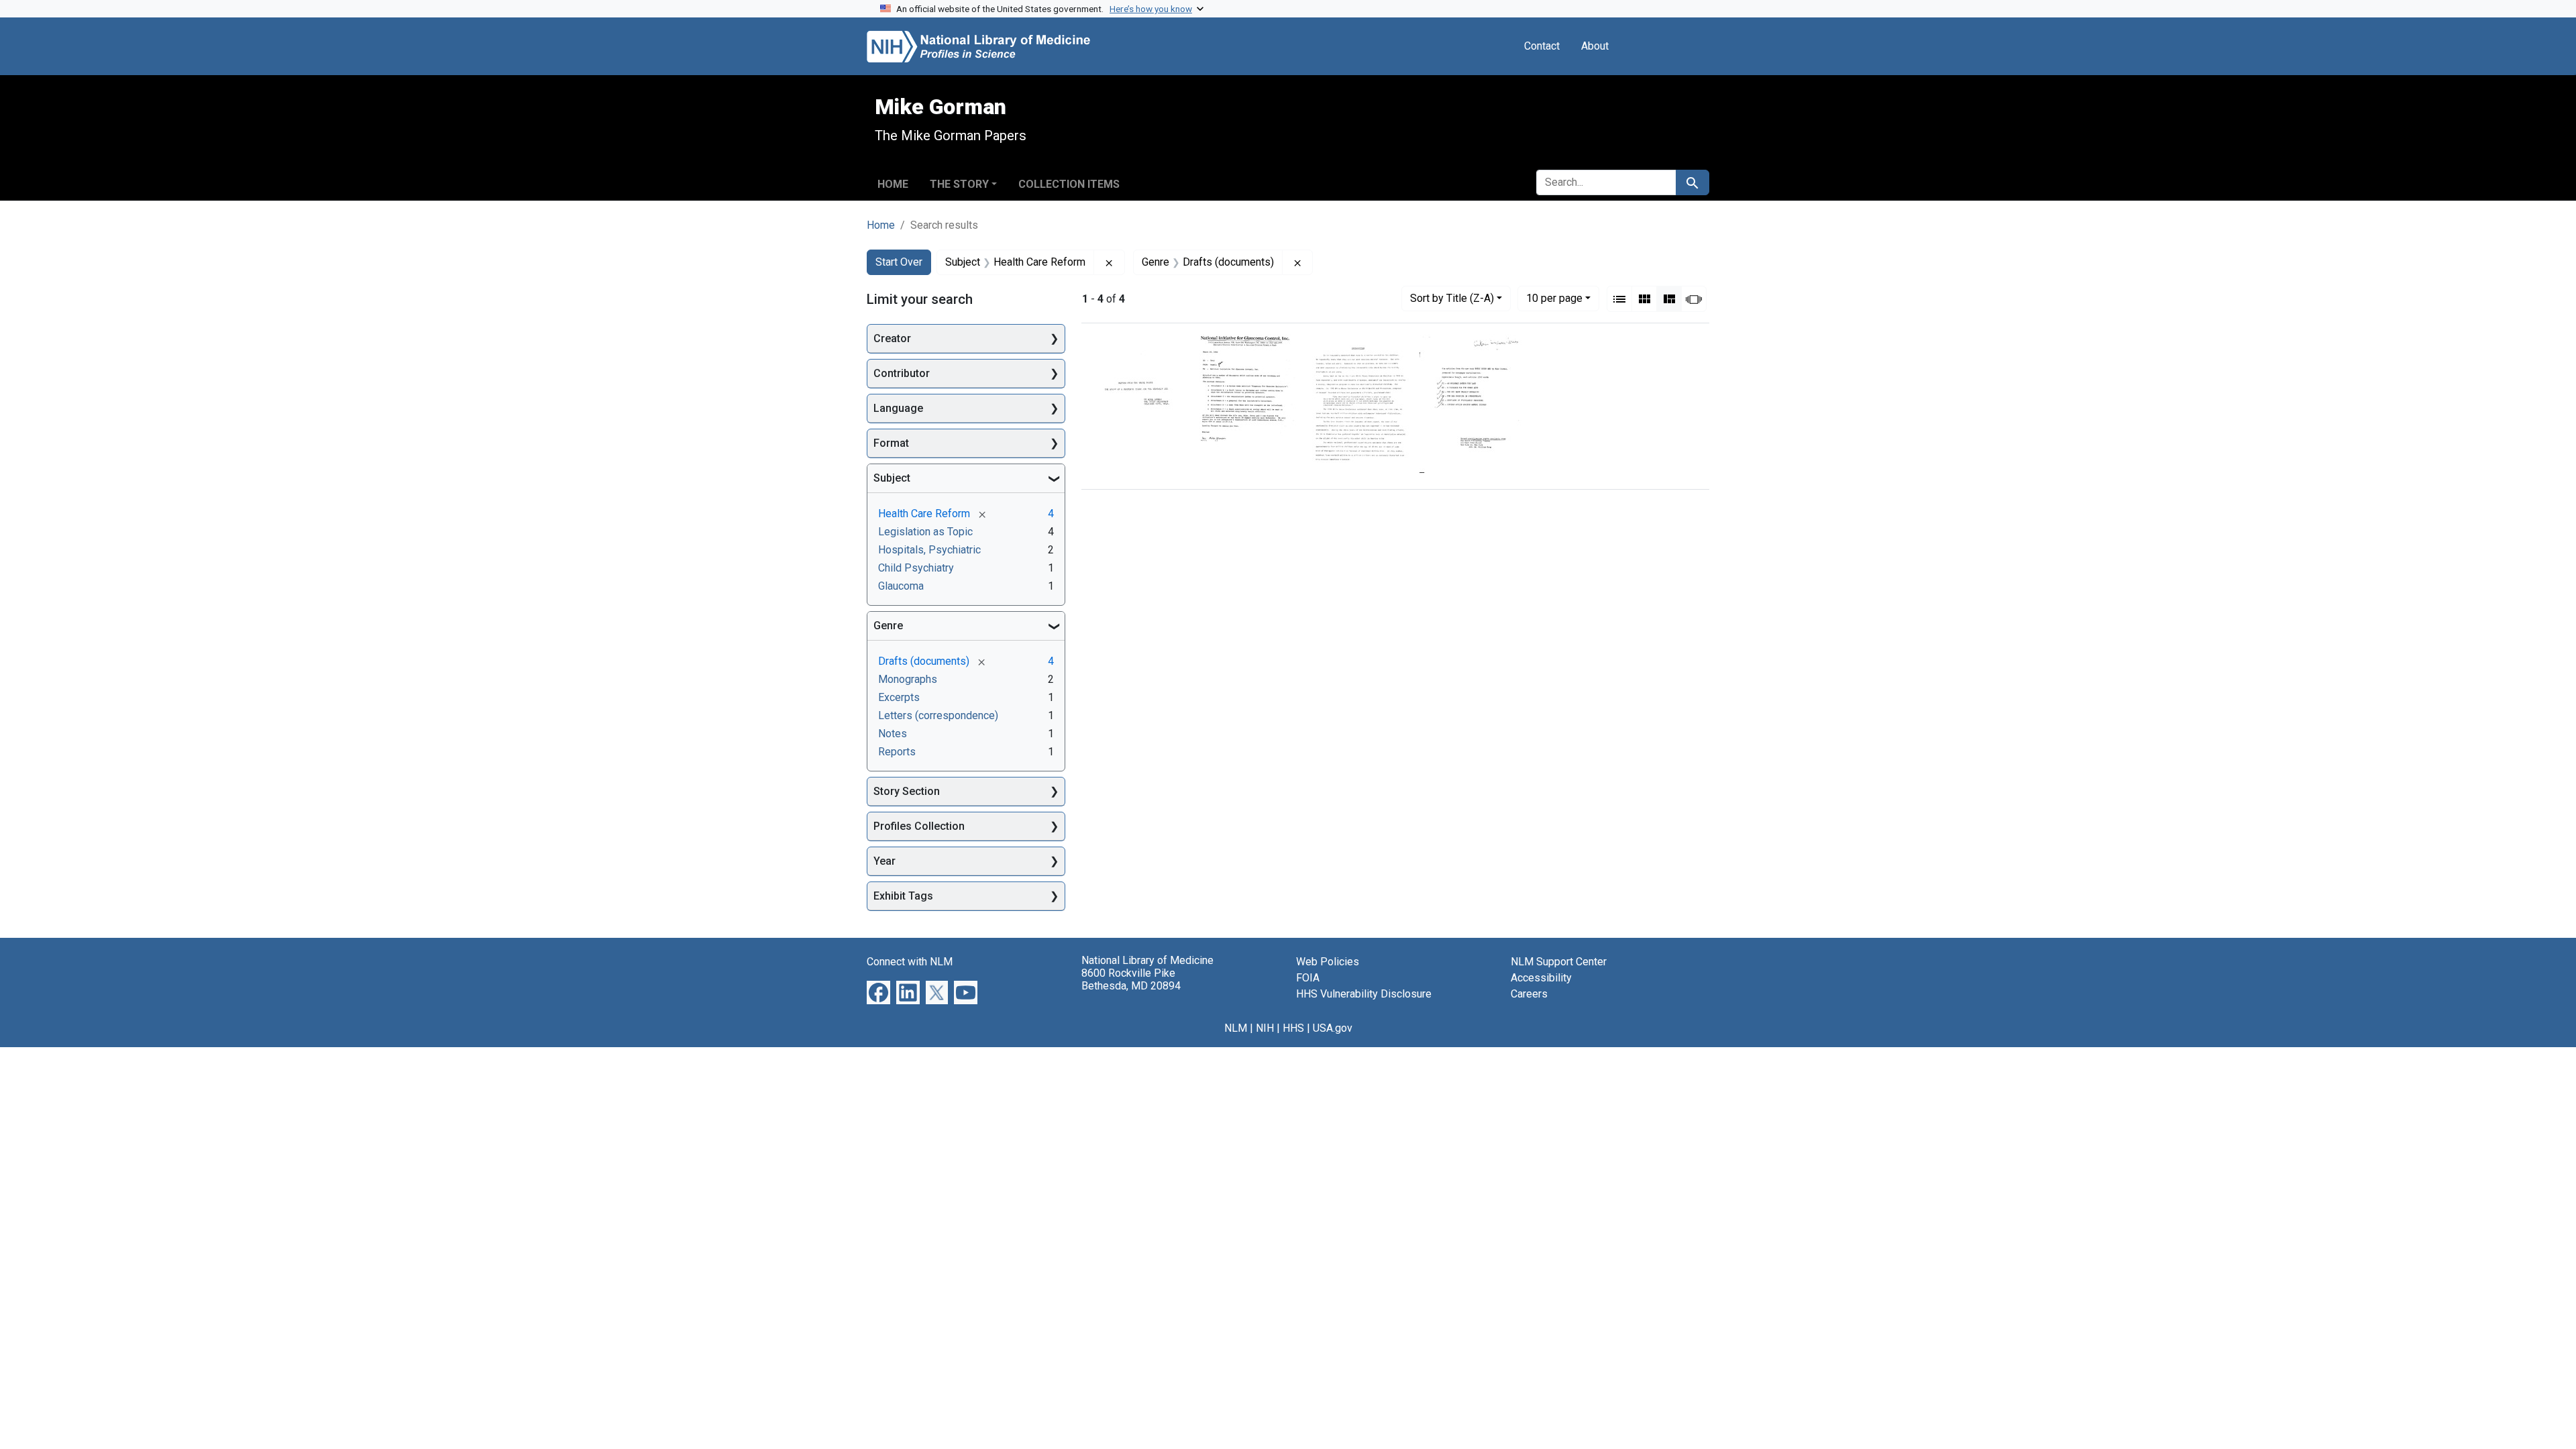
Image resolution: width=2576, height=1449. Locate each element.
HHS (1293, 1028)
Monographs (908, 679)
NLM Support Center (1559, 962)
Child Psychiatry (916, 568)
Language (898, 408)
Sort (1452, 298)
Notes (893, 734)
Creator (892, 338)
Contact (1542, 46)
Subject (892, 478)
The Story (959, 184)
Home (893, 184)
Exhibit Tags (903, 896)
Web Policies (1328, 962)
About (1595, 46)
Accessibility (1541, 978)
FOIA (1308, 978)
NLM (1236, 1028)
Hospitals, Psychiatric (929, 550)
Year (884, 861)
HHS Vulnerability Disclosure (1364, 994)
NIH (1265, 1028)
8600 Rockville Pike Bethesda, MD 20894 (1131, 979)
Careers (1529, 994)
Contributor (902, 373)
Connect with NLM (910, 962)
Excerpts (899, 697)
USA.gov (1333, 1028)
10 (1554, 298)
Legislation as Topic (925, 532)
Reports (897, 752)
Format (891, 443)
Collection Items (1069, 184)
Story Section (907, 791)
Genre (888, 626)
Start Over (899, 262)
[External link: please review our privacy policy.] (878, 992)
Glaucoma (901, 586)
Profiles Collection (919, 826)
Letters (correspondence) (938, 715)
